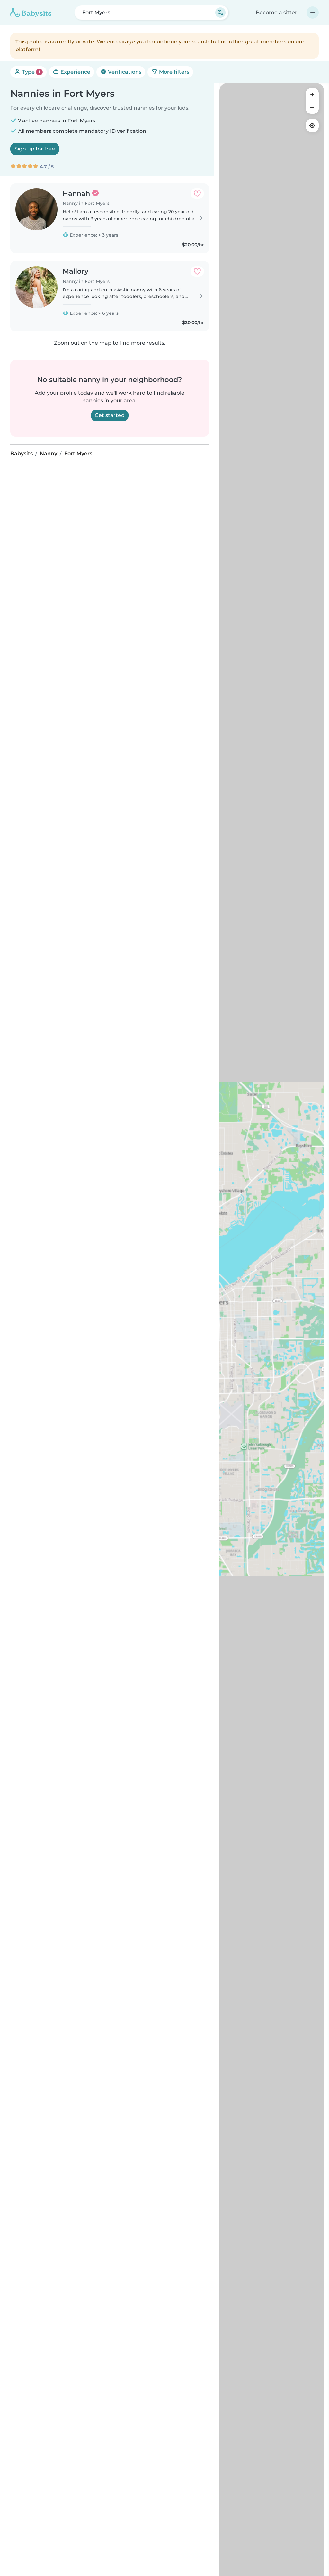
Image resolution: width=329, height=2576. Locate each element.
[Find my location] (312, 125)
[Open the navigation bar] (313, 13)
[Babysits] (31, 13)
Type (30, 72)
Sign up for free (35, 149)
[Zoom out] (312, 107)
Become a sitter (276, 12)
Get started (110, 415)
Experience (75, 72)
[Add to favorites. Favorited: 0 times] (197, 194)
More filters (173, 72)
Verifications (124, 72)
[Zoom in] (312, 95)
